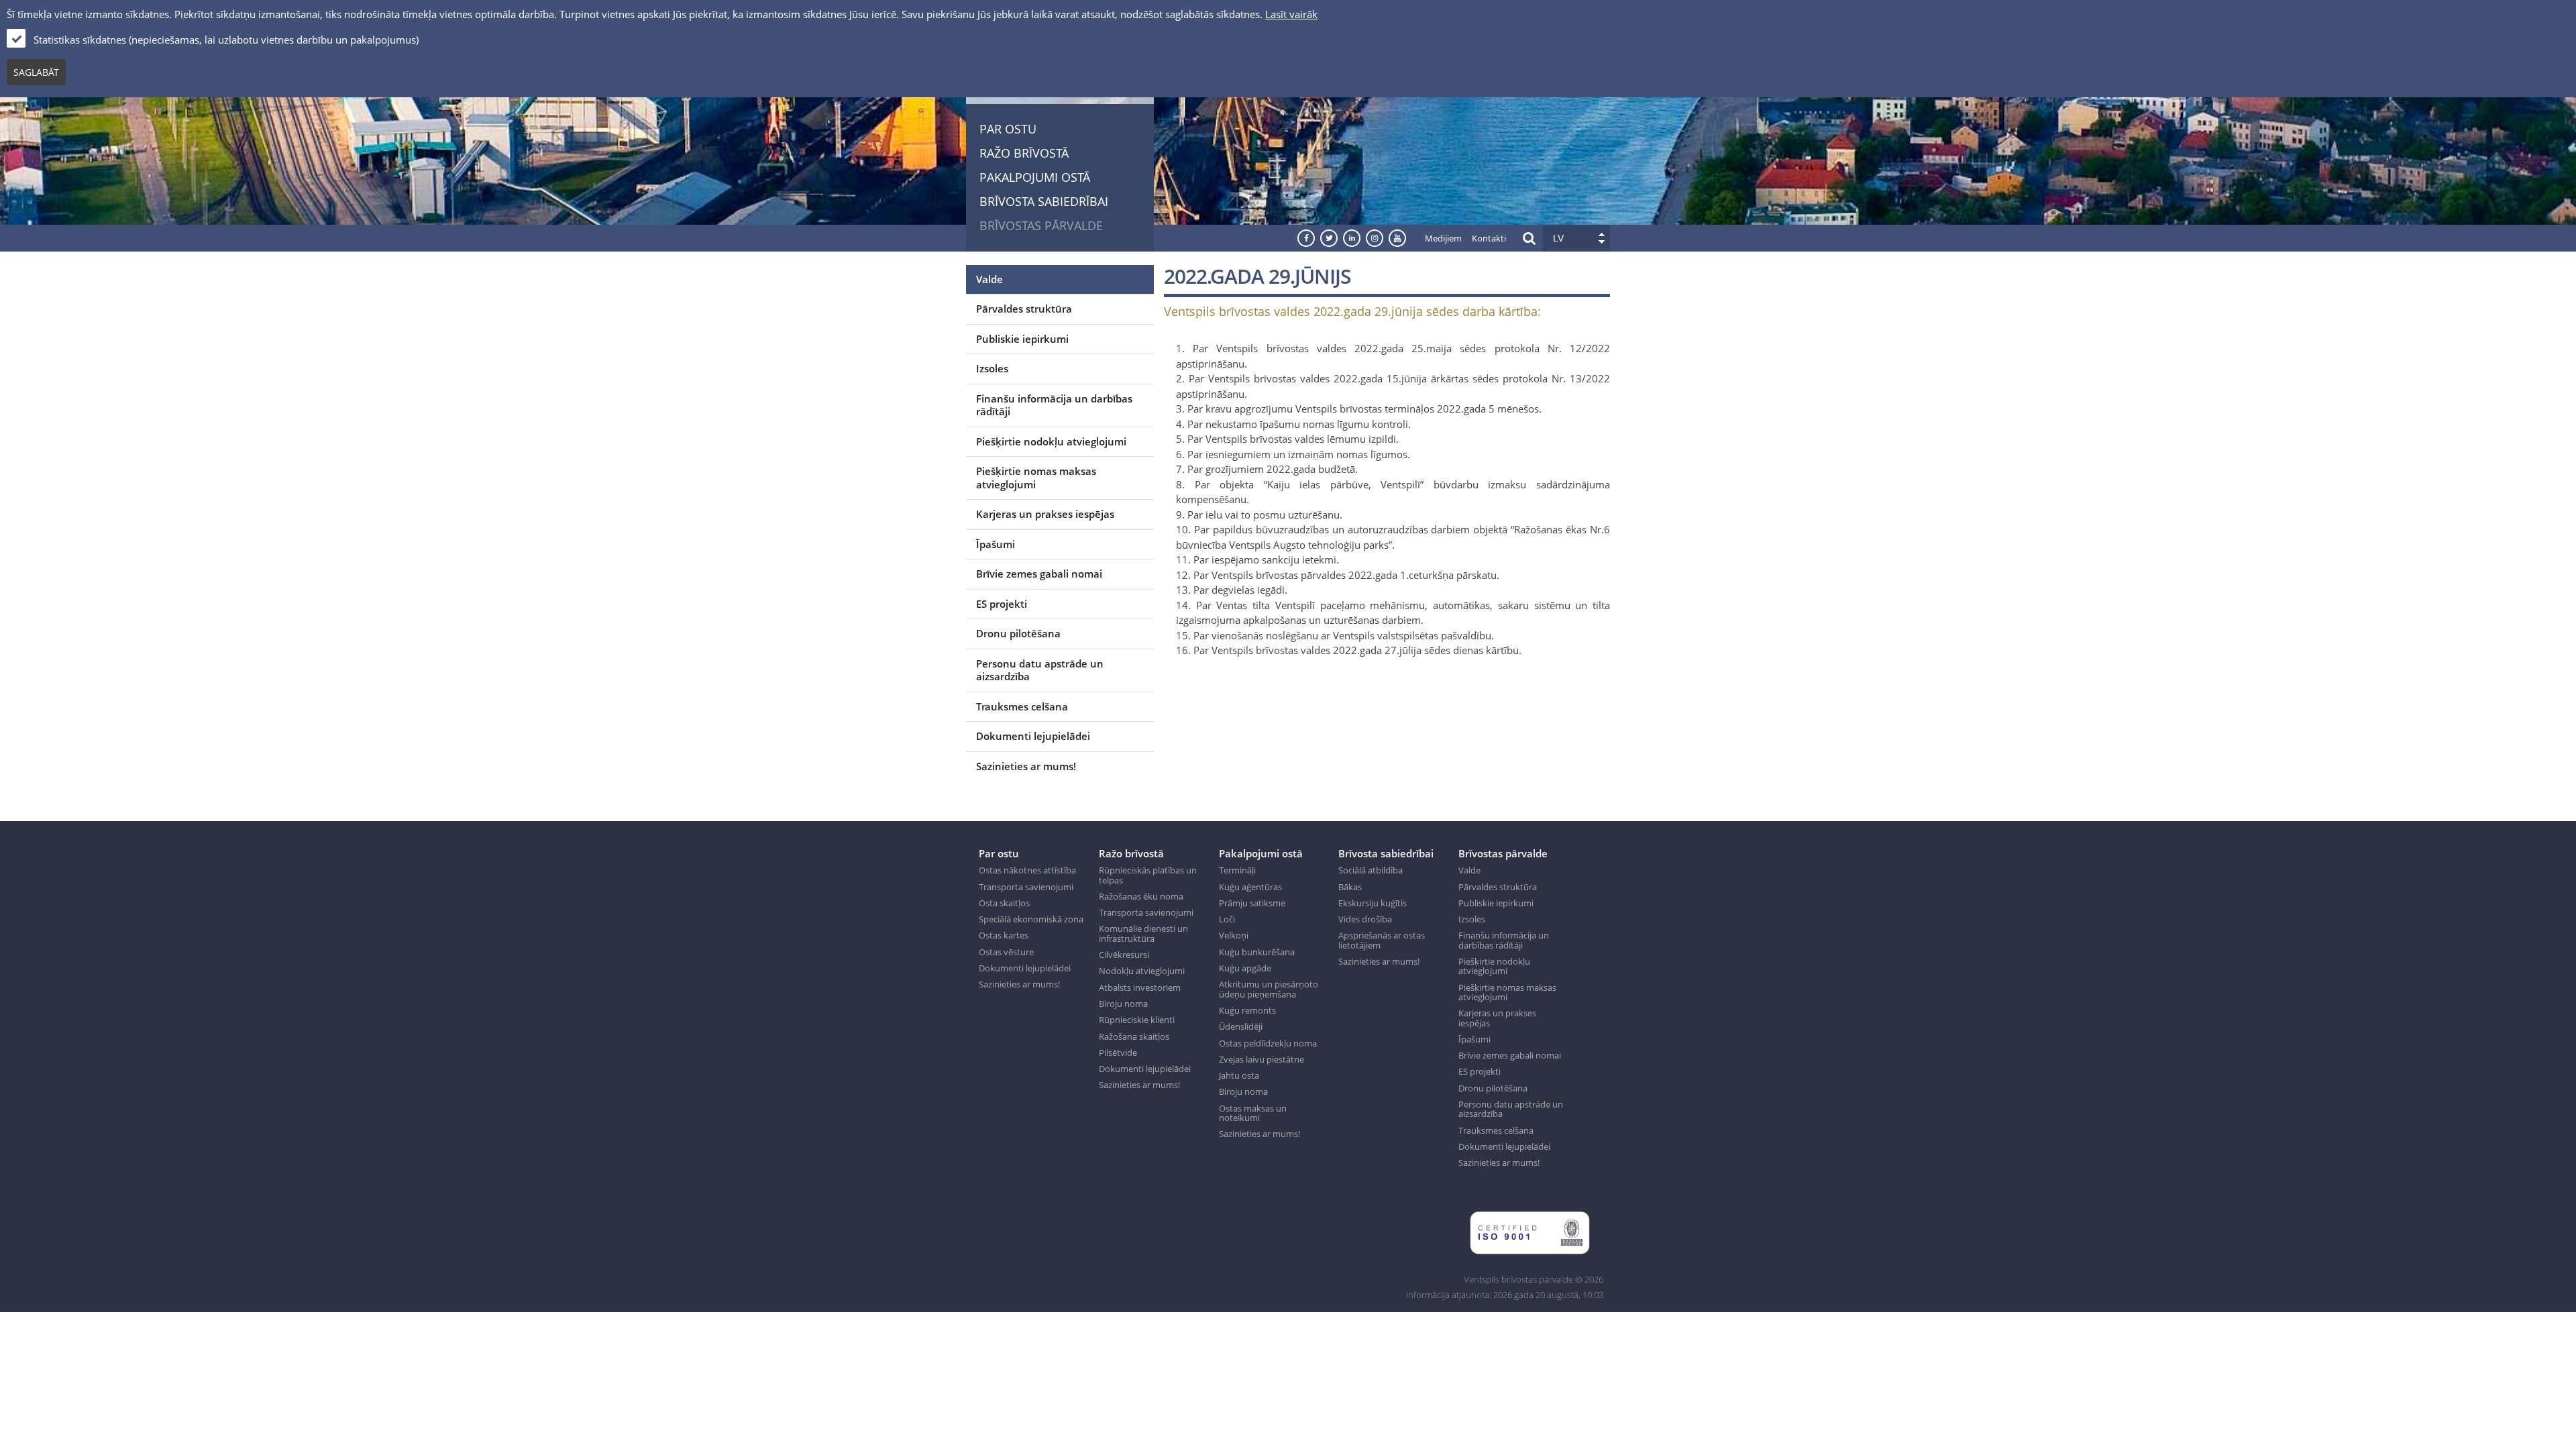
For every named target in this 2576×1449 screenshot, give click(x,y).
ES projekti (1002, 604)
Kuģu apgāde (1245, 968)
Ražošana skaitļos (1134, 1036)
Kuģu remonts (1247, 1010)
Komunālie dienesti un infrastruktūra (1143, 933)
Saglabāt (36, 72)
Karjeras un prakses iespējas (1045, 514)
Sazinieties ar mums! (1026, 766)
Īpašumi (996, 544)
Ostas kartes (1004, 935)
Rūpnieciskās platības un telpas (1148, 875)
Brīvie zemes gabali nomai (1039, 574)
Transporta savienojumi (1026, 887)
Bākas (1350, 887)
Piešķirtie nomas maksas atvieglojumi (1036, 478)
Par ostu (1008, 129)
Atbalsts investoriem (1140, 987)
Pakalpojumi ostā (1035, 177)
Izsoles (992, 368)
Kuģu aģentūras (1250, 887)
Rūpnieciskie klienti (1137, 1020)
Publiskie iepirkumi (1022, 339)
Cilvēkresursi (1124, 955)
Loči (1227, 919)
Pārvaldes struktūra (1024, 309)
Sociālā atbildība (1371, 870)
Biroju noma (1123, 1004)
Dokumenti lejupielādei (1033, 736)
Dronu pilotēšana (1018, 633)
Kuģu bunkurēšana (1257, 952)
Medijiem (1443, 238)
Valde (989, 279)
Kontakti (1489, 238)
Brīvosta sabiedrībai (1044, 201)
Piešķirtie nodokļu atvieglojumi (1051, 441)
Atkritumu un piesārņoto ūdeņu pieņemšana (1269, 989)
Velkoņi (1234, 935)
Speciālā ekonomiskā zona (1031, 919)
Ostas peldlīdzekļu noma (1268, 1043)
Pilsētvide (1118, 1053)
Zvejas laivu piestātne (1262, 1059)
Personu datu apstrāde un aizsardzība (1040, 670)
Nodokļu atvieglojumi (1142, 971)
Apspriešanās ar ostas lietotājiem (1382, 940)
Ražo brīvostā (1024, 153)
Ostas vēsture (1006, 952)
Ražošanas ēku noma (1141, 896)
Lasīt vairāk (1291, 14)
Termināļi (1237, 870)
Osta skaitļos (1004, 903)
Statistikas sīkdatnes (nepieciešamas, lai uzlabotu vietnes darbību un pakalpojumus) (226, 40)
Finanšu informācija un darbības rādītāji (1054, 405)
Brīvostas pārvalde (1041, 225)
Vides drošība (1365, 919)
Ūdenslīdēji (1241, 1026)
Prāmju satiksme (1252, 903)
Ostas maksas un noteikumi (1253, 1113)
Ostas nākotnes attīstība (1027, 870)
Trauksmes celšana (1022, 706)
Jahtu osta (1239, 1075)
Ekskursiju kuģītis (1373, 903)
